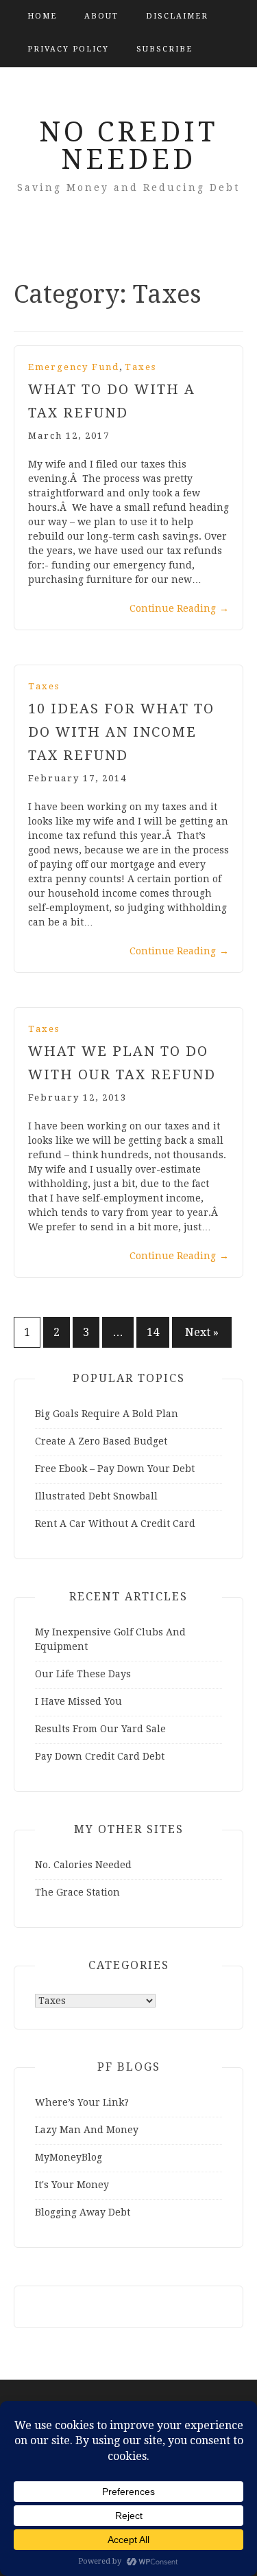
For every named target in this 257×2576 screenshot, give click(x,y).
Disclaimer (177, 16)
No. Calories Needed (83, 1865)
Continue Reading (179, 608)
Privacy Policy (68, 49)
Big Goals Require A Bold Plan (107, 1414)
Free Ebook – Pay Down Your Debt (115, 1469)
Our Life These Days (83, 1674)
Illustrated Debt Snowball (96, 1496)
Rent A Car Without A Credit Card (115, 1523)
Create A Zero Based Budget (101, 1441)
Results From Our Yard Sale (100, 1729)
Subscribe (164, 49)
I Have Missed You (78, 1701)
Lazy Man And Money (87, 2130)
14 (153, 1332)
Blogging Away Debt (83, 2212)
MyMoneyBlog (69, 2157)
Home (42, 16)
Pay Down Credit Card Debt (100, 1756)
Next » (202, 1332)
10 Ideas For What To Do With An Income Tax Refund (121, 732)
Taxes (140, 367)
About (101, 16)
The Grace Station (77, 1892)
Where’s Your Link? (82, 2102)
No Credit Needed (128, 146)
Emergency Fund (74, 367)
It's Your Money (72, 2185)
